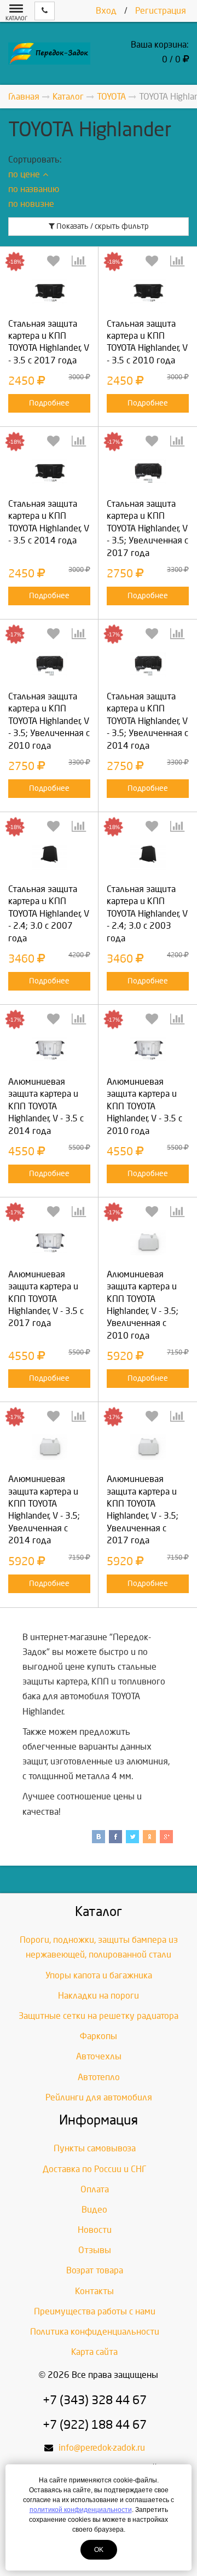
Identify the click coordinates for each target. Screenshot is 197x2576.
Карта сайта (94, 2352)
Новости (95, 2230)
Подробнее (49, 403)
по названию (34, 189)
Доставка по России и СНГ (95, 2169)
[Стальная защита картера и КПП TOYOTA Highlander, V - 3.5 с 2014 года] (49, 472)
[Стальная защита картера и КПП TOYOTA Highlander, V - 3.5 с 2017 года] (49, 292)
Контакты (94, 2291)
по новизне (31, 204)
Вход (106, 11)
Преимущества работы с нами (95, 2311)
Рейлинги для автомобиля (99, 2097)
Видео (94, 2210)
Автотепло (99, 2077)
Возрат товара (95, 2270)
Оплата (95, 2189)
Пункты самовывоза (95, 2148)
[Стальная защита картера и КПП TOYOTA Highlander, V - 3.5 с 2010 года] (148, 292)
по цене (24, 174)
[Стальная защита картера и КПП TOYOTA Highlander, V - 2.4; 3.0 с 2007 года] (49, 857)
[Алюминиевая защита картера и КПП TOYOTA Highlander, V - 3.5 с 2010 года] (148, 1050)
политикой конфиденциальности (81, 2510)
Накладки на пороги (99, 1996)
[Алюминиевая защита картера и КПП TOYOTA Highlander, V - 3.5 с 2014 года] (49, 1050)
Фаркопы (99, 2036)
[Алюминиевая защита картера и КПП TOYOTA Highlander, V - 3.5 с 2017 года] (49, 1243)
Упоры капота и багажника (99, 1975)
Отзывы (95, 2250)
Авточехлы (99, 2056)
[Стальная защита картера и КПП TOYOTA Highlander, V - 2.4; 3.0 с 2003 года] (148, 857)
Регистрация (161, 11)
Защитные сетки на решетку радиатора (99, 2016)
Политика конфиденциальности (95, 2332)
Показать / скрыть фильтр (102, 226)
